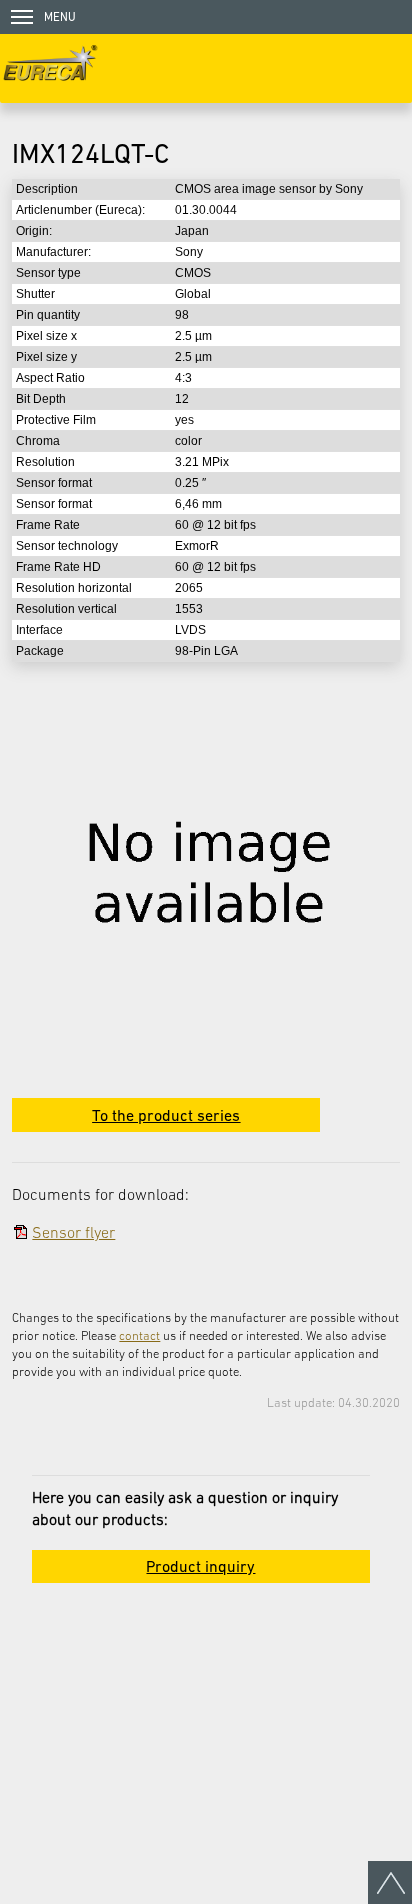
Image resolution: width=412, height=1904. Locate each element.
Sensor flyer (73, 1232)
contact (139, 1335)
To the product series (166, 1115)
